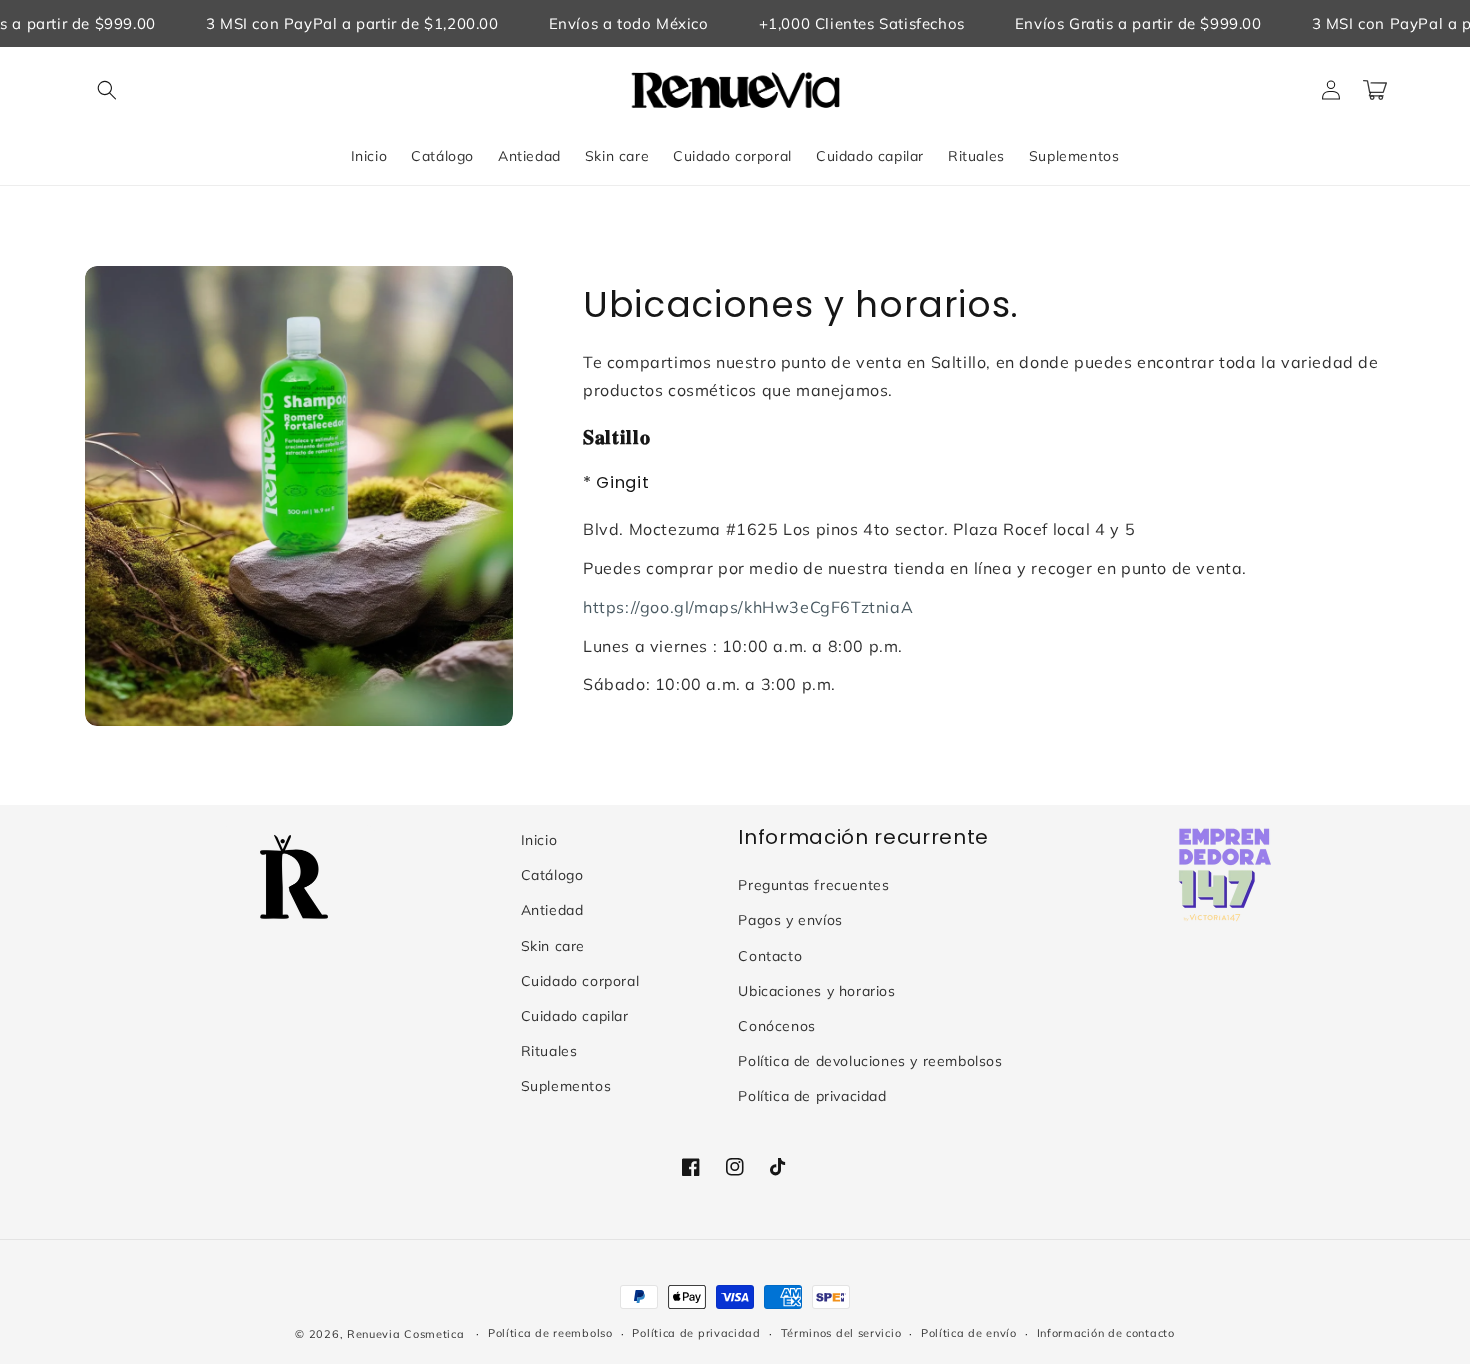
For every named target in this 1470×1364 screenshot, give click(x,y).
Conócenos (776, 1026)
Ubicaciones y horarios (816, 991)
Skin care (553, 946)
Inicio (539, 840)
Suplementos (566, 1086)
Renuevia (374, 1334)
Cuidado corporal (580, 981)
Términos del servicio (841, 1333)
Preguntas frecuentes (813, 885)
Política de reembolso (550, 1333)
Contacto (770, 956)
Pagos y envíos (790, 920)
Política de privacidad (812, 1096)
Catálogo (552, 875)
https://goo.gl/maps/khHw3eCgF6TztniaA (748, 607)
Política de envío (969, 1333)
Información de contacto (1106, 1333)
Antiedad (552, 910)
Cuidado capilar (575, 1016)
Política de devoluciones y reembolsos (870, 1061)
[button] (107, 90)
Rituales (549, 1051)
